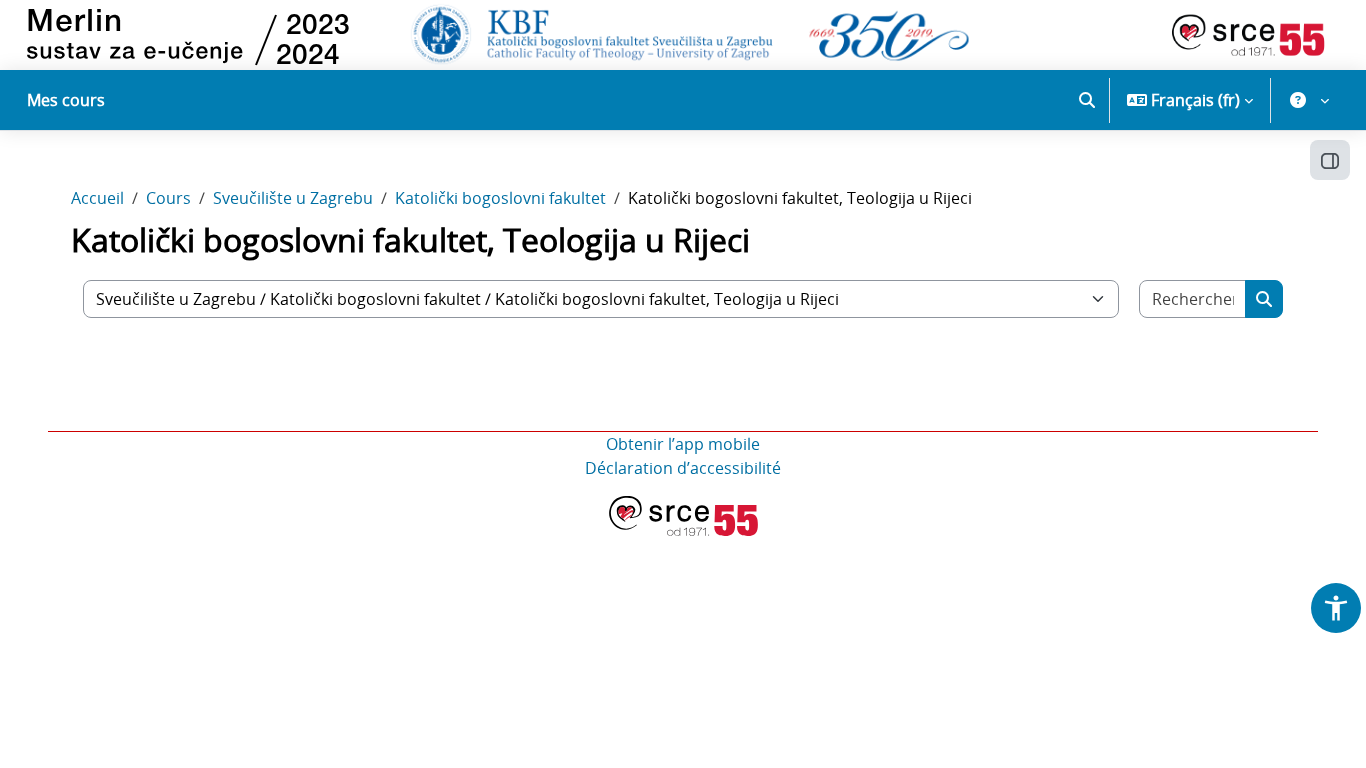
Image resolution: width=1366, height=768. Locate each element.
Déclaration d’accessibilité (683, 468)
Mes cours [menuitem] (66, 100)
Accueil (97, 198)
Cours (168, 198)
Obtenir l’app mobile (683, 444)
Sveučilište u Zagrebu (293, 198)
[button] (1087, 100)
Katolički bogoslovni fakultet (500, 198)
